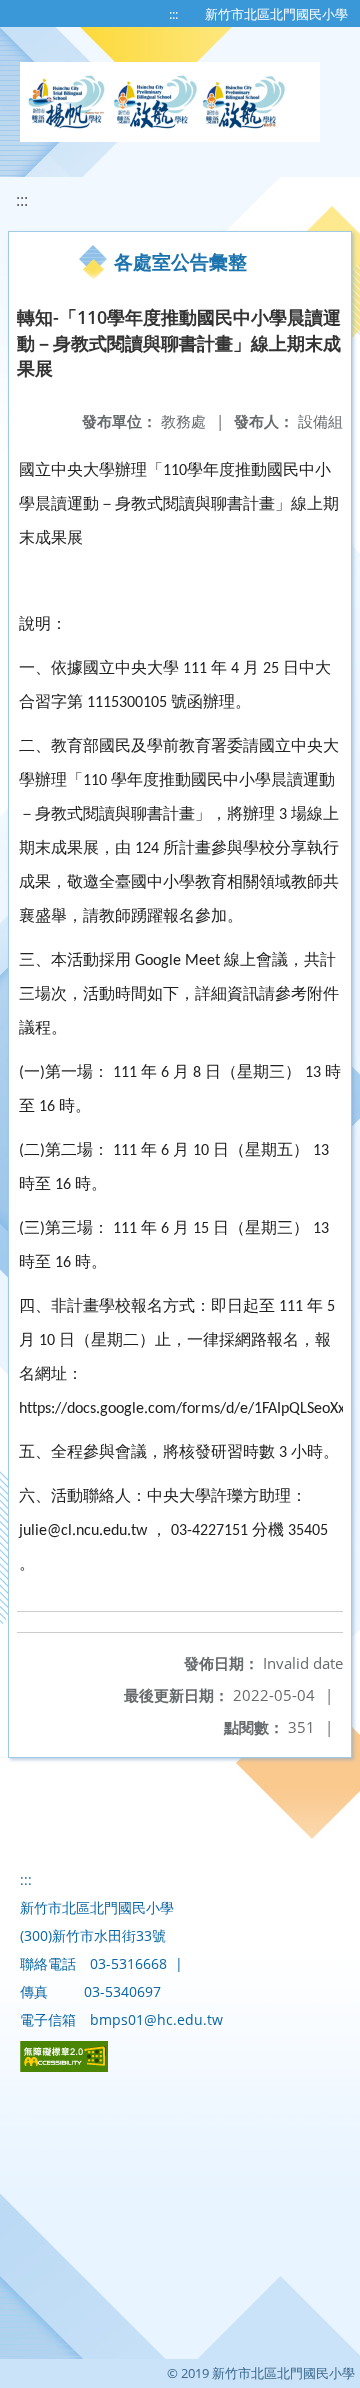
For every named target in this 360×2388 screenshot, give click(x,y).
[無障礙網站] (64, 2066)
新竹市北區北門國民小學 (276, 14)
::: (173, 14)
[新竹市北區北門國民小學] (170, 102)
